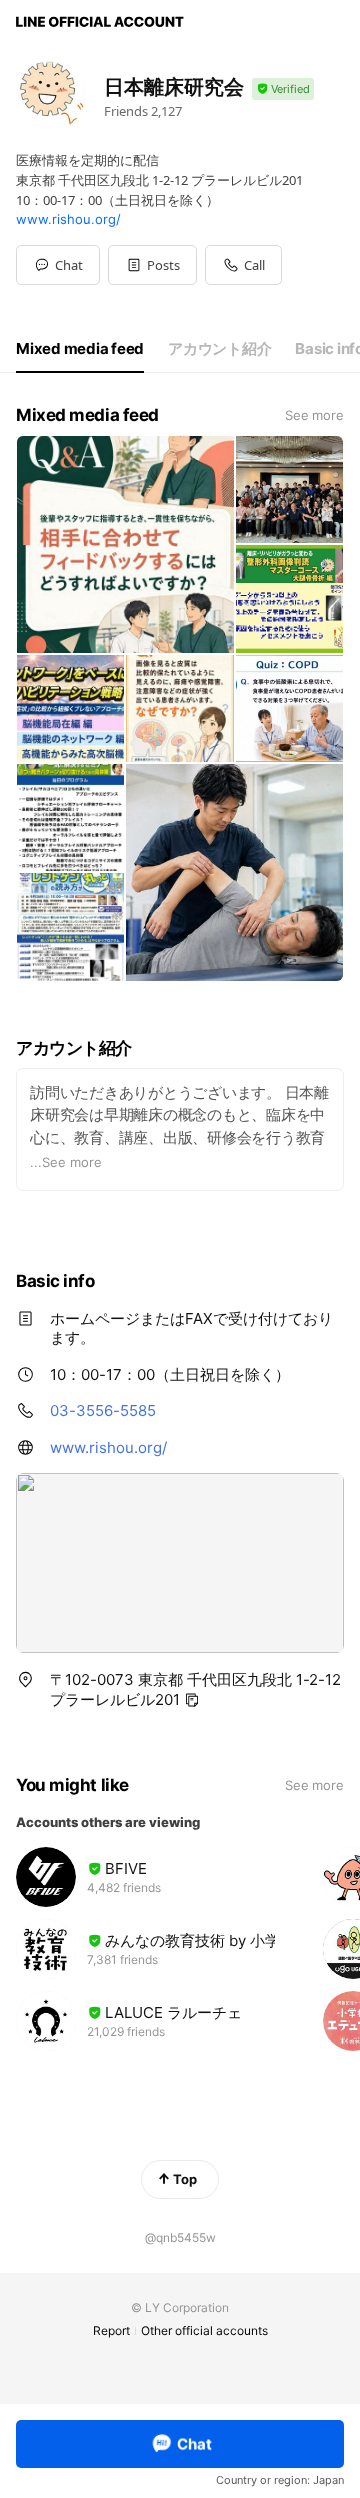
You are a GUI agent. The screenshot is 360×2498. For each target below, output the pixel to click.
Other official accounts (204, 2330)
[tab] (80, 349)
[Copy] (192, 1700)
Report (111, 2330)
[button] (152, 265)
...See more (66, 1162)
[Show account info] (283, 89)
